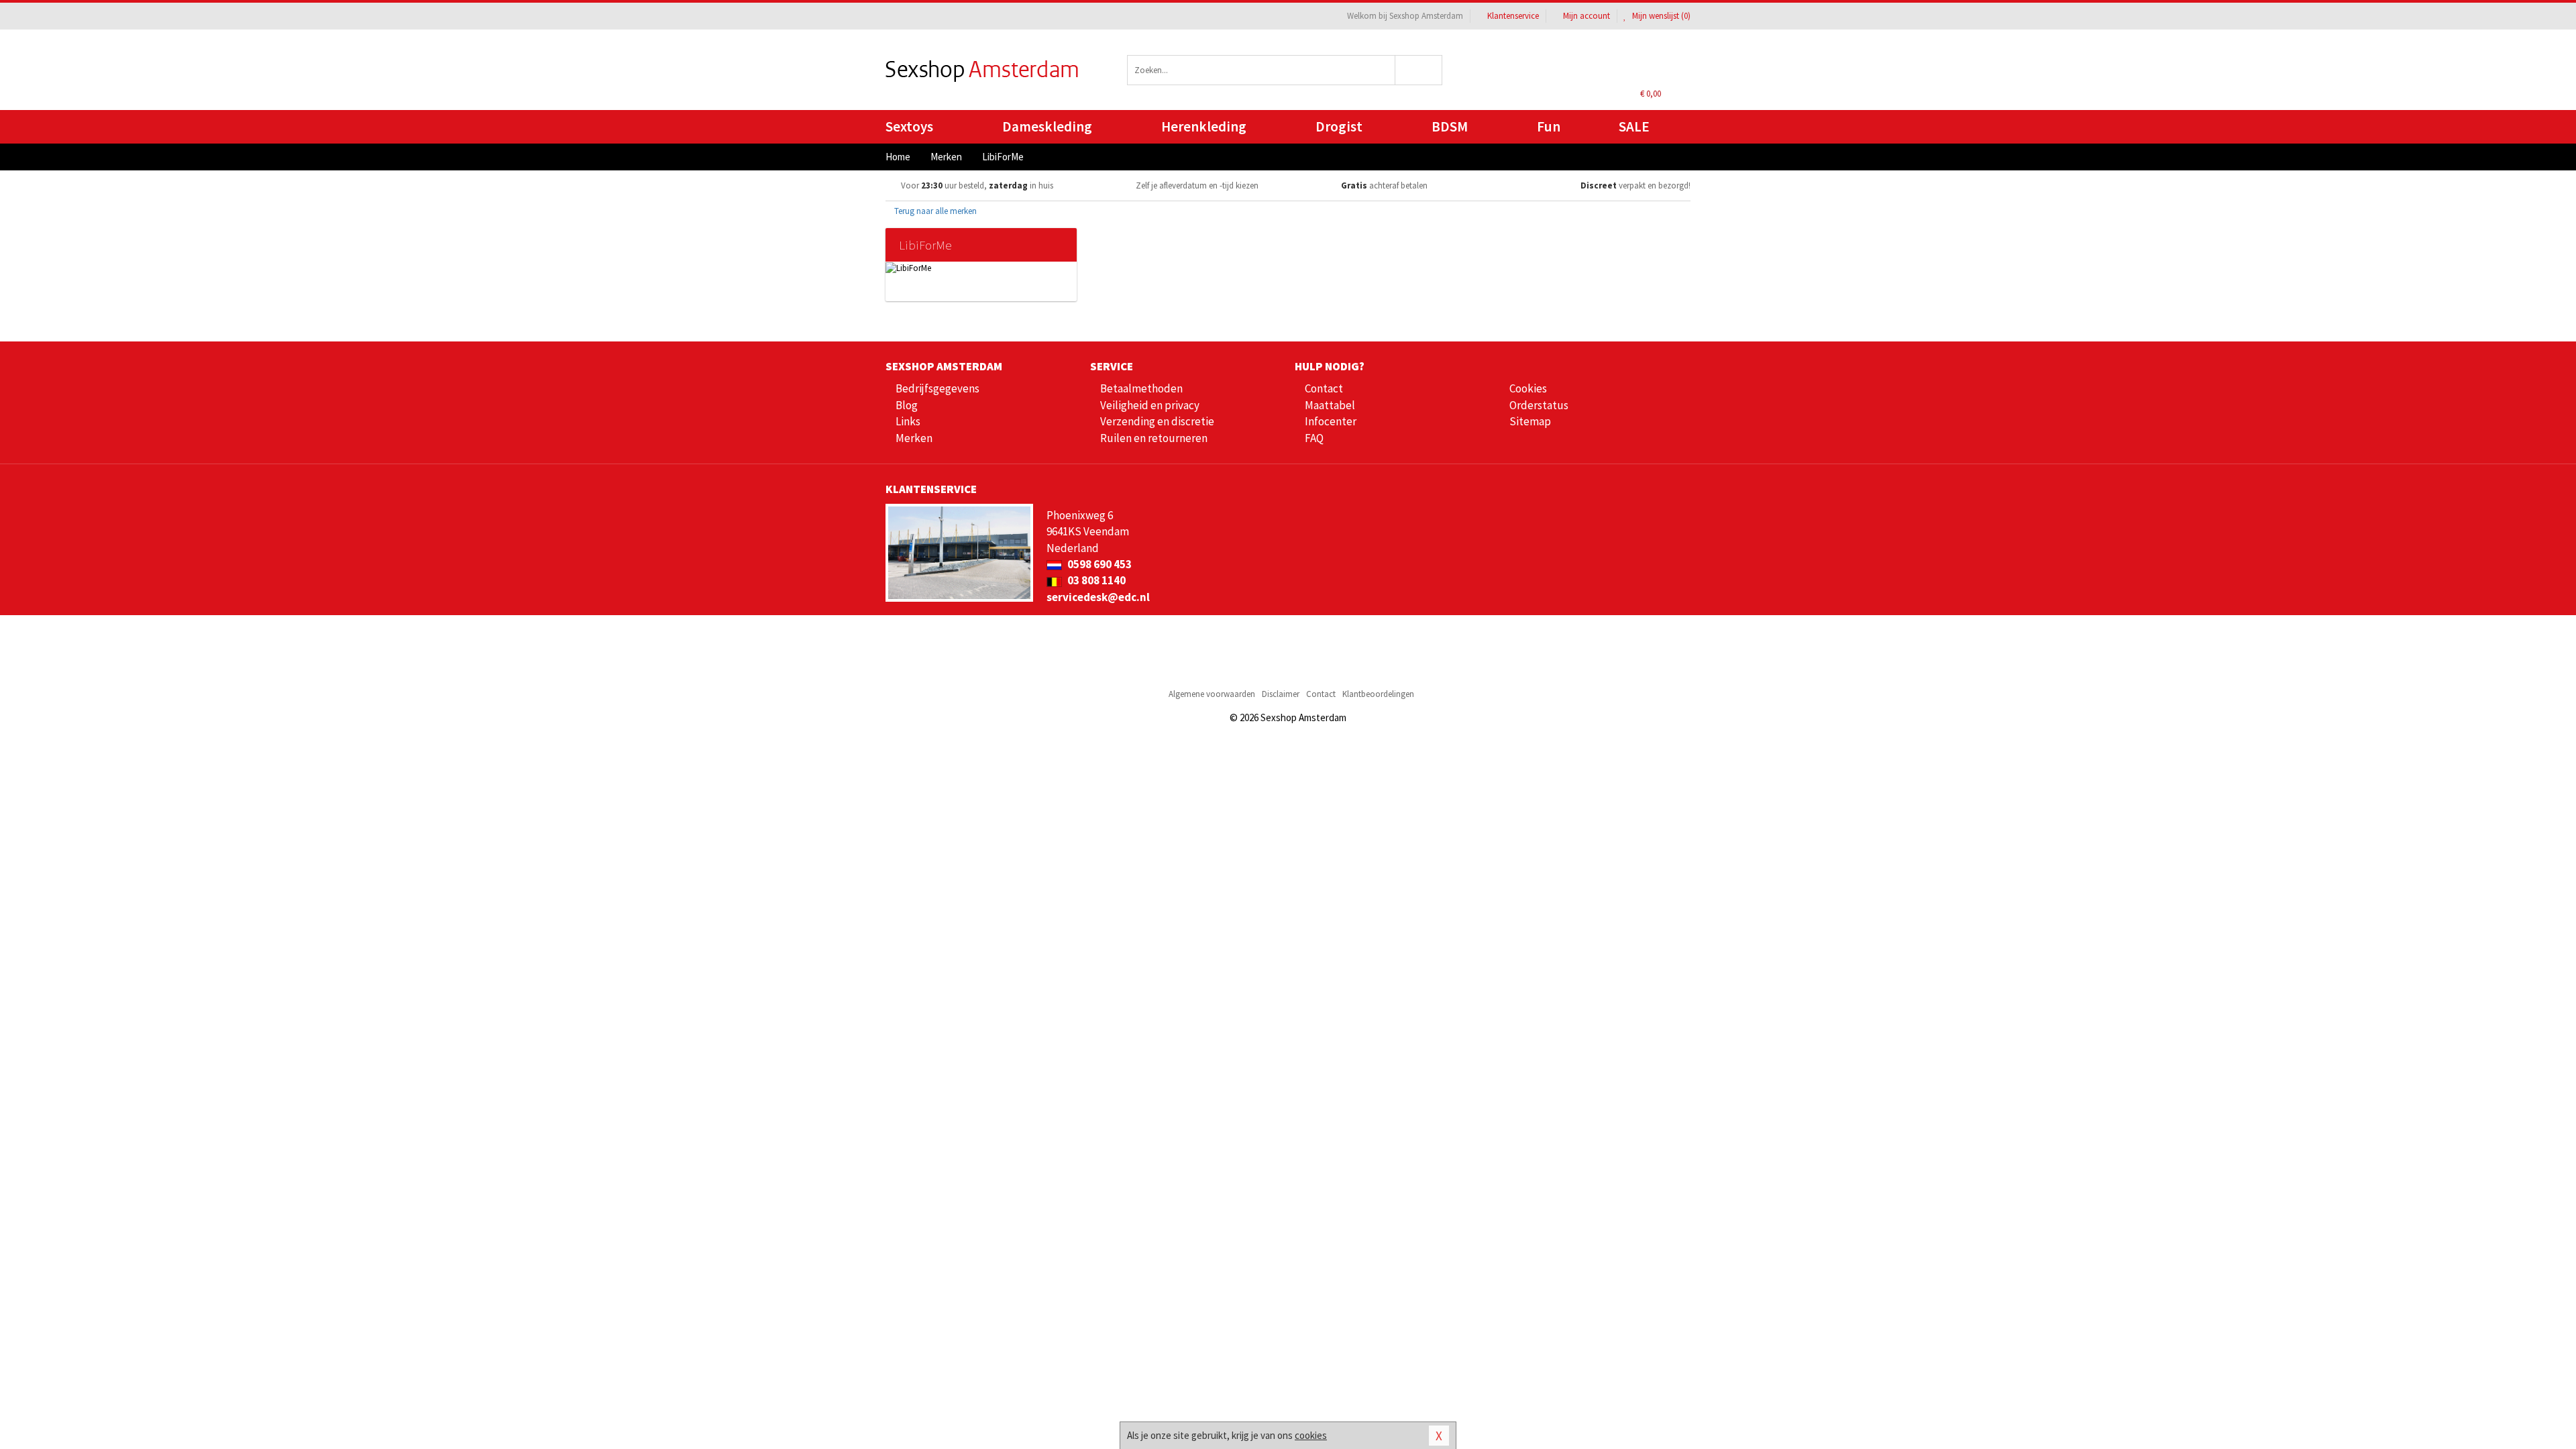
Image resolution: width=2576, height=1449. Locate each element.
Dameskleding (1047, 126)
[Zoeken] (1419, 70)
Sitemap (1530, 421)
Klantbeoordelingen (1378, 694)
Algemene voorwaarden (1212, 694)
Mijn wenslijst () (1660, 16)
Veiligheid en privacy (1150, 405)
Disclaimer (1281, 694)
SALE (1634, 126)
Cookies (1528, 388)
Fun (1549, 126)
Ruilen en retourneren (1154, 438)
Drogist (1339, 126)
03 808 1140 (1095, 580)
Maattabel (1330, 405)
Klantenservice (1513, 16)
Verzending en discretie (1157, 421)
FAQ (1314, 438)
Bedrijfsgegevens (937, 388)
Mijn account (1587, 16)
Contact (1324, 388)
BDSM (1450, 126)
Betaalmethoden (1141, 388)
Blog (907, 405)
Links (908, 421)
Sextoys (909, 126)
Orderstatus (1539, 405)
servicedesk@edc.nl (1098, 597)
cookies (1311, 1435)
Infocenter (1331, 421)
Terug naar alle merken (934, 211)
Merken (914, 438)
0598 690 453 (1098, 564)
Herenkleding (1204, 126)
